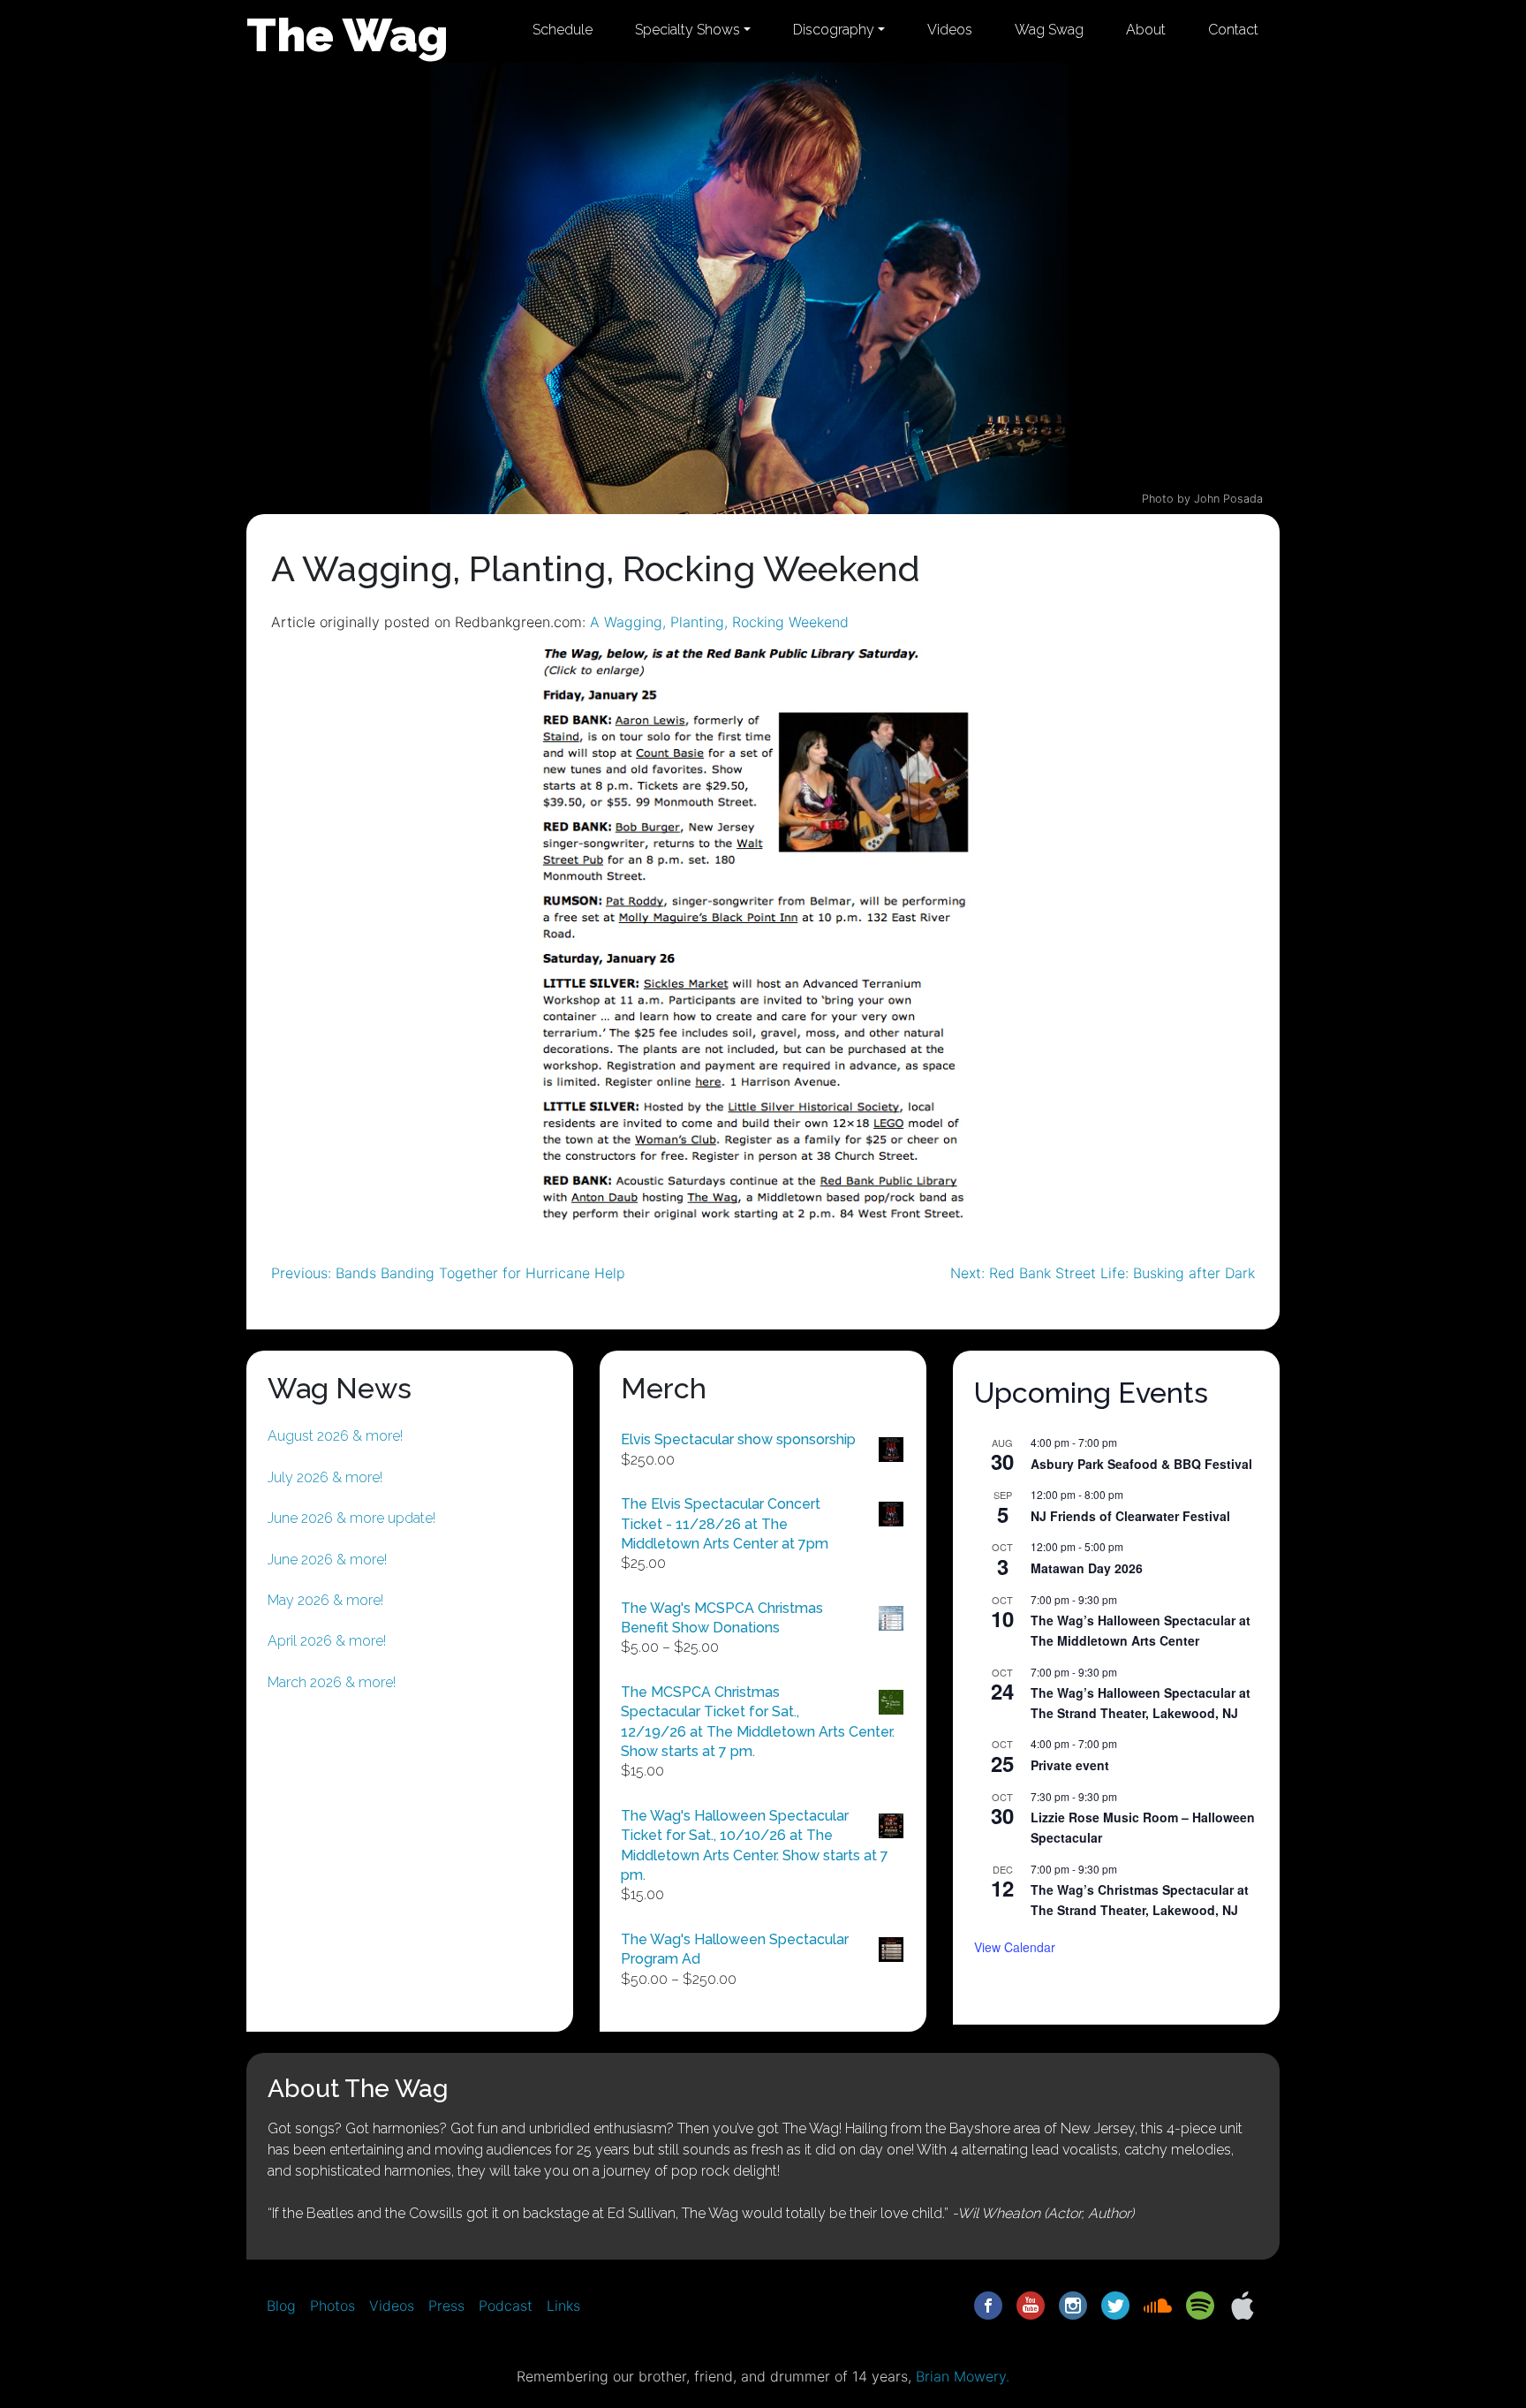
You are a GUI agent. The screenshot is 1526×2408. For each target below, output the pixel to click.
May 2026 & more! (325, 1600)
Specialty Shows (687, 30)
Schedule (563, 30)
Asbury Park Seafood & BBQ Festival (1141, 1464)
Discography (834, 30)
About (1146, 30)
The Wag (348, 34)
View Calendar (1015, 1947)
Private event (1070, 1765)
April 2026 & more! (327, 1641)
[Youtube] (1031, 2305)
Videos (950, 30)
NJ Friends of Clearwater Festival (1130, 1516)
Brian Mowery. (963, 2376)
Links (563, 2306)
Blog (281, 2306)
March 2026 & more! (332, 1682)
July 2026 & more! (325, 1477)
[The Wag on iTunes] (1243, 2305)
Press (446, 2306)
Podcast (506, 2306)
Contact (1233, 30)
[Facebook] (988, 2305)
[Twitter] (1115, 2305)
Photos (332, 2306)
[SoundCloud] (1158, 2305)
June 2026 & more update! (351, 1518)
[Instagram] (1073, 2305)
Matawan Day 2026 (1087, 1568)
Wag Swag (1049, 30)
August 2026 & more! (335, 1436)
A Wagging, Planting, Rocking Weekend (719, 622)
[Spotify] (1200, 2305)
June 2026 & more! (327, 1560)
